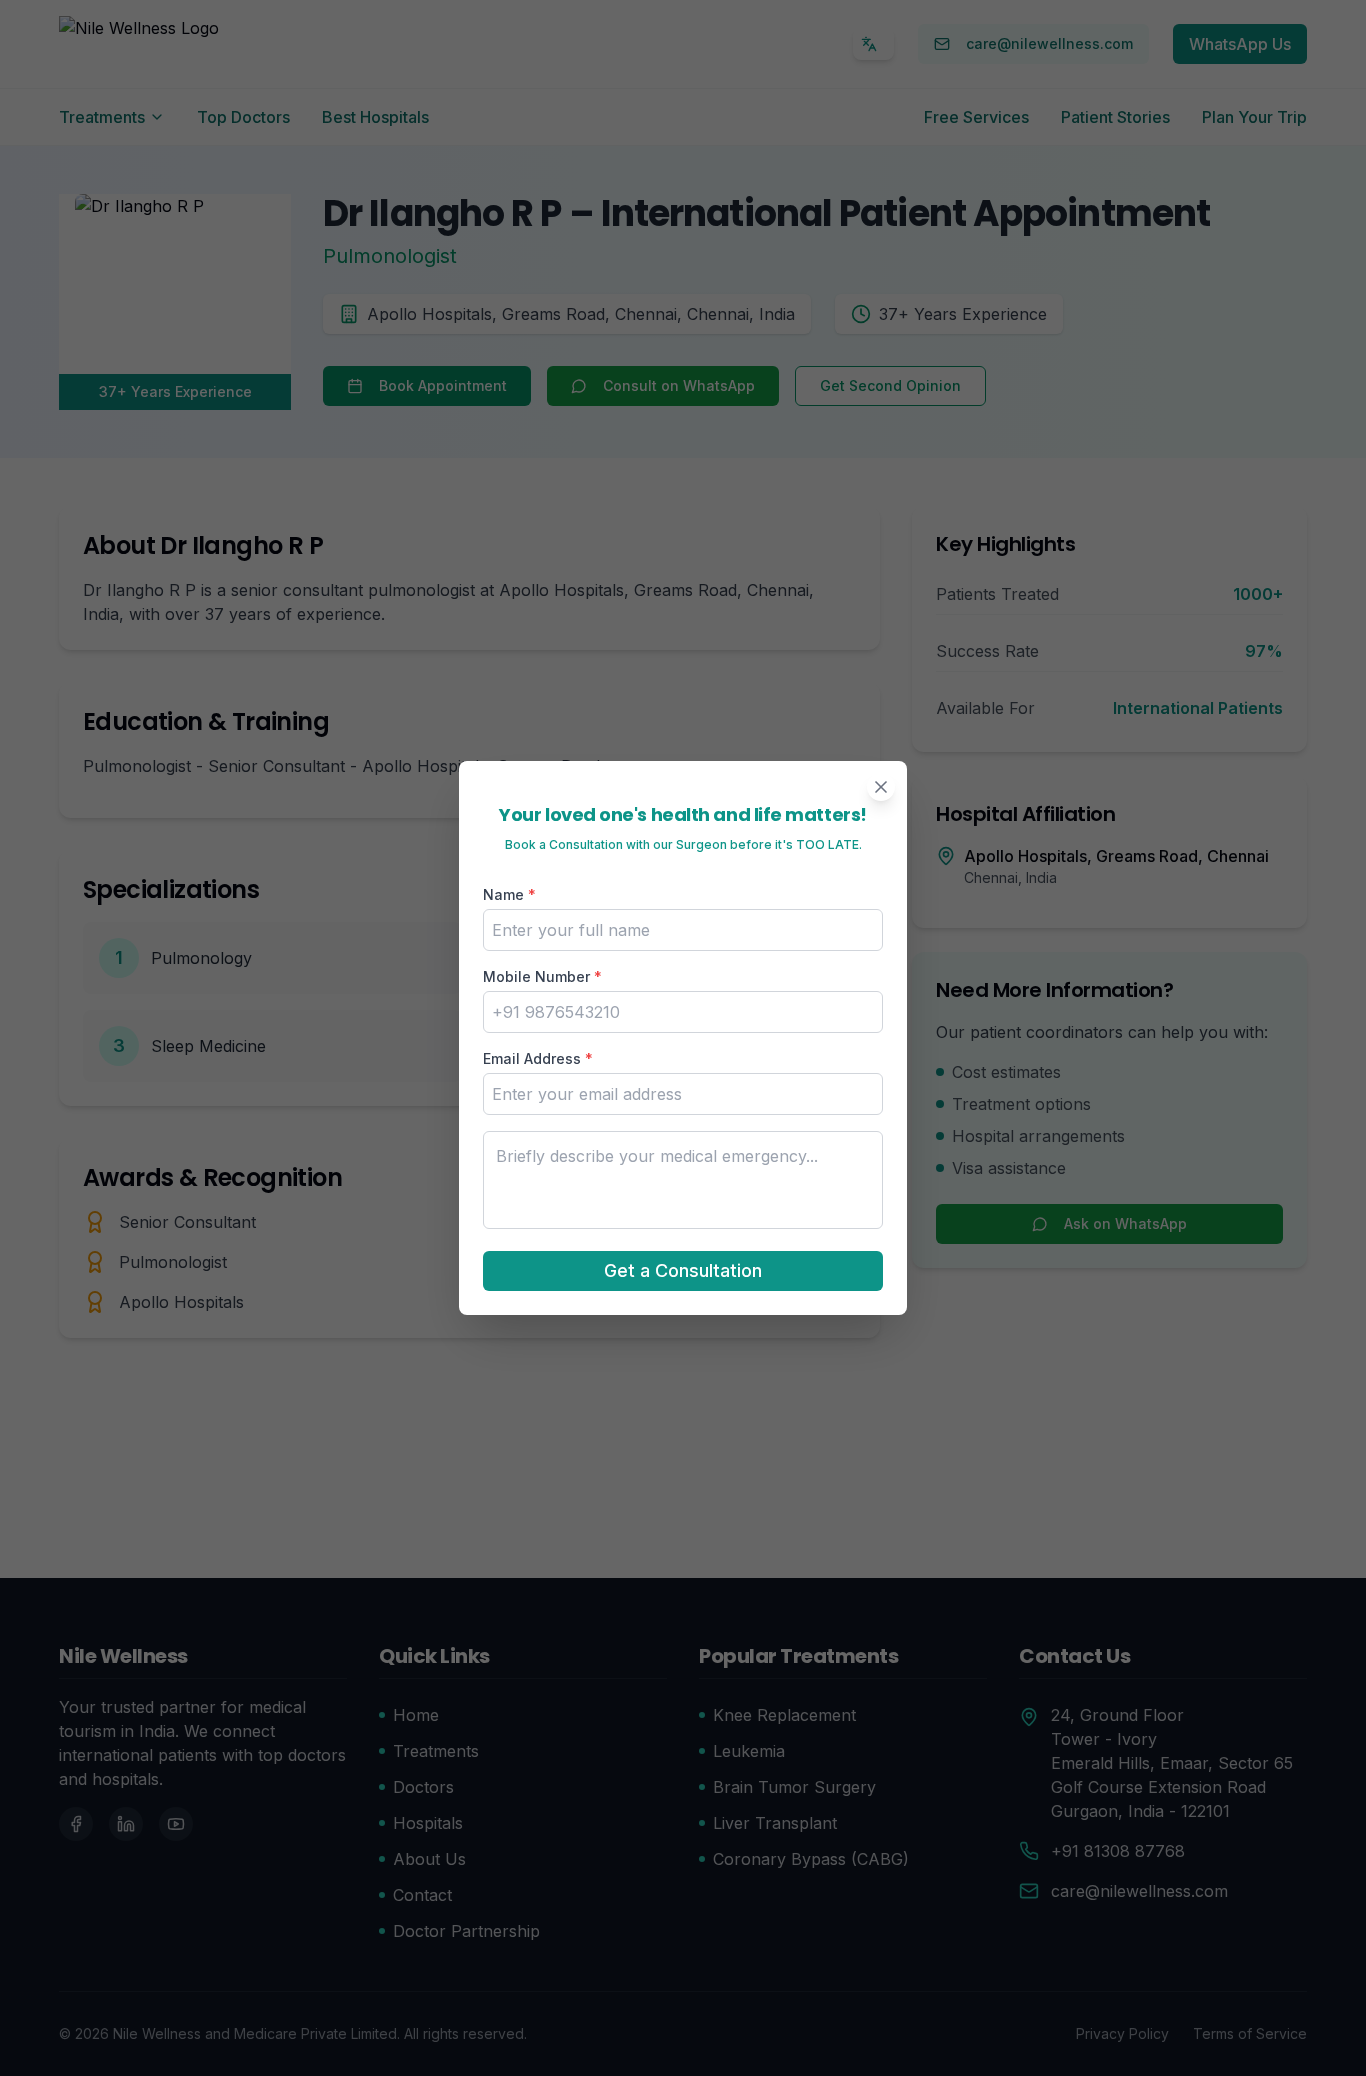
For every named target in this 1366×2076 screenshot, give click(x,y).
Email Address (538, 1058)
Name (509, 894)
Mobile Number (542, 976)
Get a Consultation (683, 1270)
